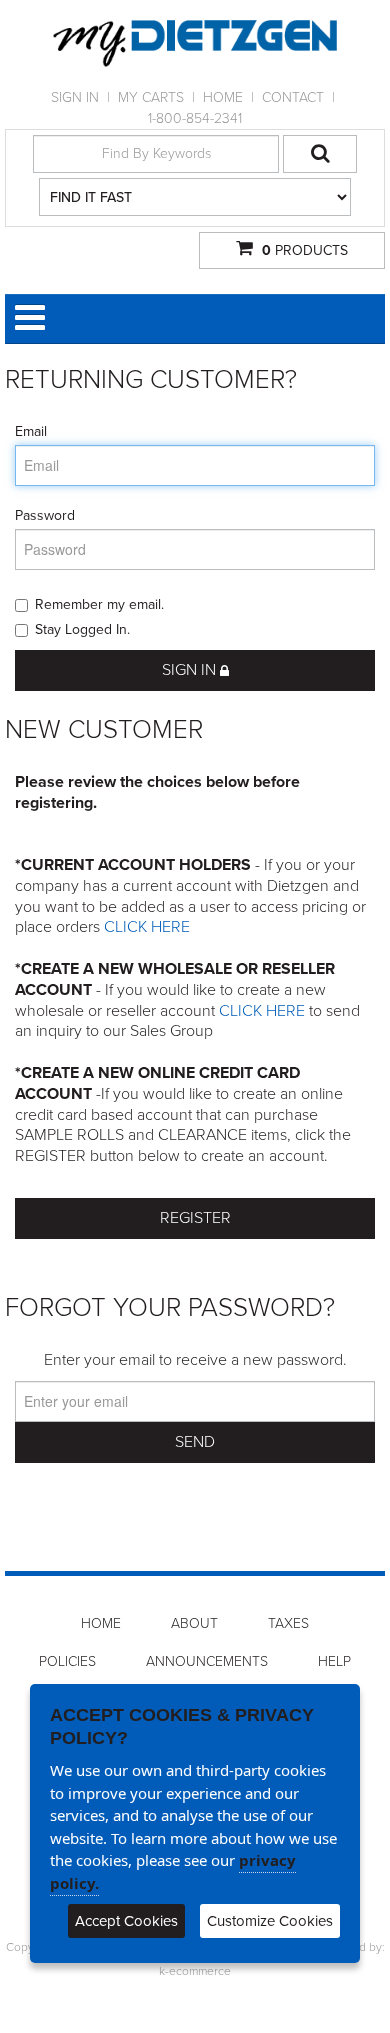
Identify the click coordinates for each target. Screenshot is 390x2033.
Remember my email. (99, 604)
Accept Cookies (126, 1921)
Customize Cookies (270, 1921)
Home (223, 97)
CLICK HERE (147, 927)
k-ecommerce (195, 1971)
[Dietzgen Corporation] (195, 43)
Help (334, 1661)
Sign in (191, 670)
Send (195, 1442)
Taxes (288, 1623)
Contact (293, 97)
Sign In (75, 97)
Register (195, 1218)
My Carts (151, 97)
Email (31, 431)
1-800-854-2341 (195, 118)
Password (45, 515)
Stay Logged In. (82, 629)
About (194, 1623)
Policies (67, 1661)
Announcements (207, 1661)
